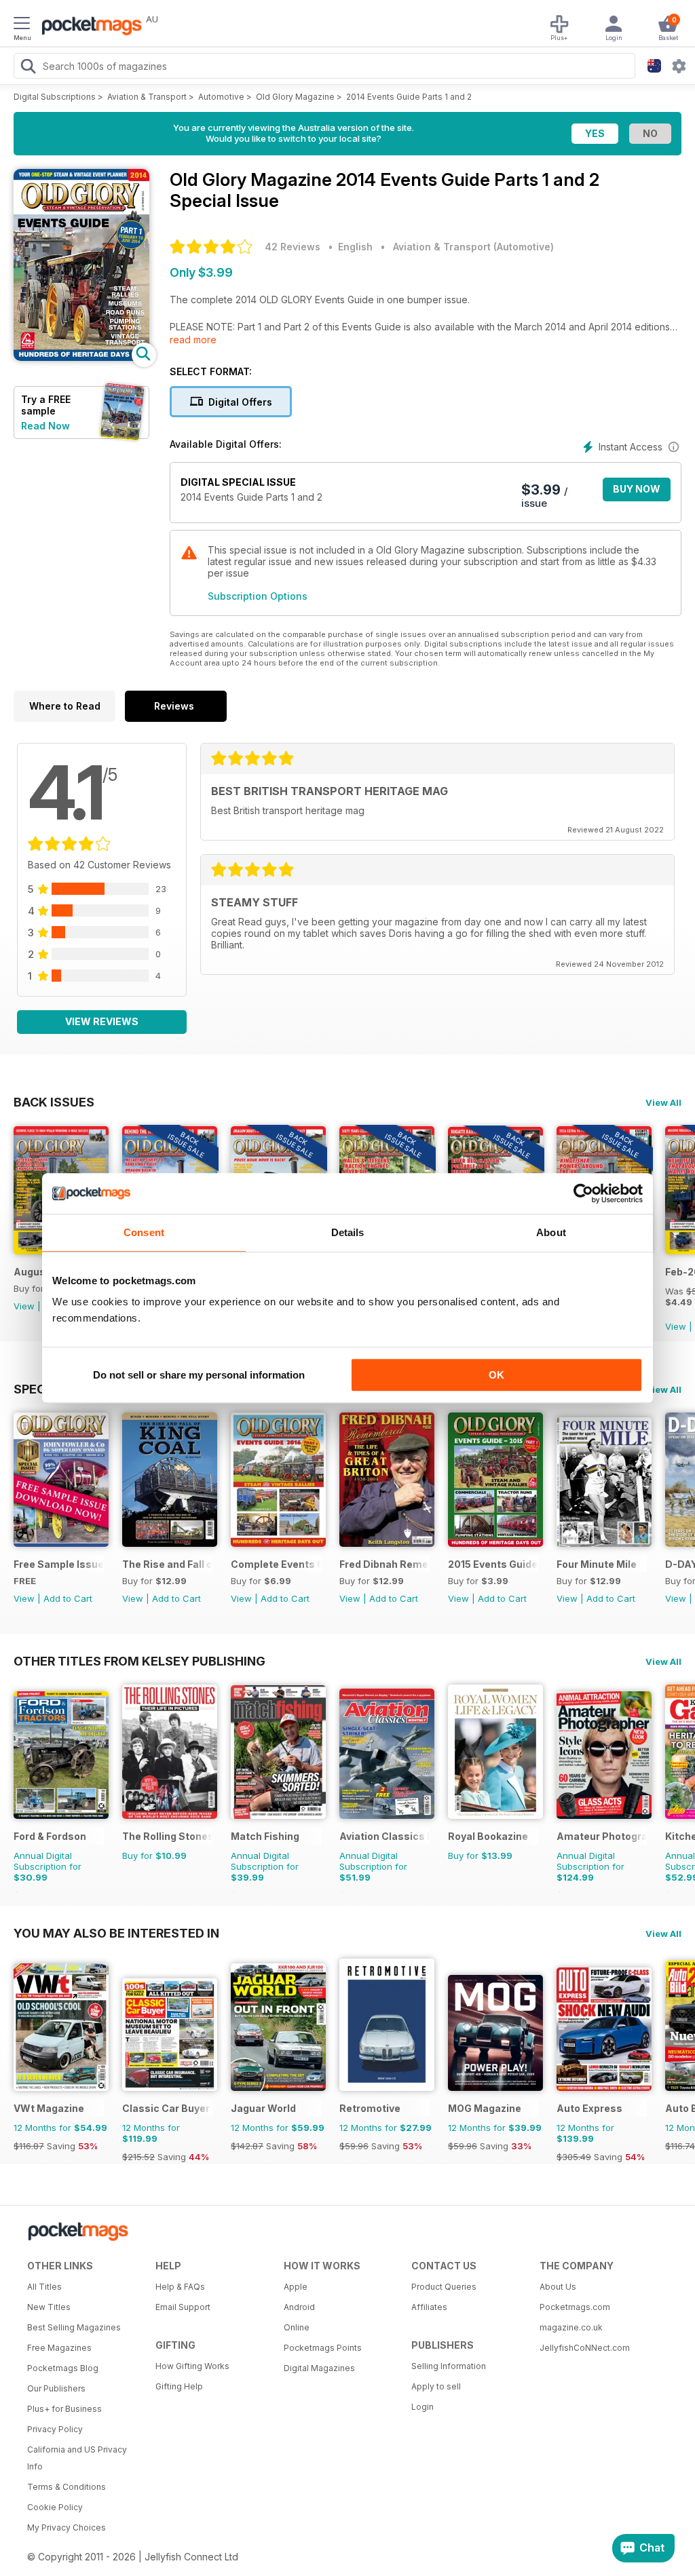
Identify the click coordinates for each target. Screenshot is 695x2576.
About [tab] (551, 1232)
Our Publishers (56, 2388)
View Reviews (102, 1021)
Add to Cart (68, 1598)
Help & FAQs (180, 2287)
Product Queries (444, 2287)
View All (663, 1102)
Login (422, 2407)
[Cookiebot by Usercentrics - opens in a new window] (583, 1193)
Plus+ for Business (64, 2409)
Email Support (183, 2307)
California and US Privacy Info (77, 2458)
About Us (558, 2287)
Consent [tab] (144, 1232)
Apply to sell (436, 2386)
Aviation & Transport (147, 97)
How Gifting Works (192, 2366)
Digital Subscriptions (55, 97)
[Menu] (22, 25)
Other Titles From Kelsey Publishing (139, 1661)
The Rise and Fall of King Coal (167, 1564)
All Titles (44, 2287)
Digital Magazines (319, 2368)
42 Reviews (293, 247)
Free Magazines (59, 2348)
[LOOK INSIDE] (81, 357)
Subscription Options (258, 596)
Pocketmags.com (575, 2307)
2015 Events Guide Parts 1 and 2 (493, 1564)
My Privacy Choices (67, 2527)
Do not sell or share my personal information (199, 1375)
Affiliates (429, 2307)
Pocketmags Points (323, 2348)
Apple (296, 2287)
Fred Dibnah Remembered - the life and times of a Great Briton (384, 1564)
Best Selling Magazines (74, 2327)
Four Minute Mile (597, 1564)
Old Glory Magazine (295, 97)
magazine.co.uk (571, 2327)
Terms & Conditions (67, 2487)
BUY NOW (637, 489)
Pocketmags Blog (63, 2368)
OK (496, 1375)
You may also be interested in (116, 1933)
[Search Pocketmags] (28, 68)
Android (299, 2307)
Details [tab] (348, 1232)
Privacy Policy (55, 2429)
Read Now (45, 426)
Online (297, 2327)
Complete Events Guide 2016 (276, 1564)
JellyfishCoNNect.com (585, 2348)
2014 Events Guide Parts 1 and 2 (409, 97)
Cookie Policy (55, 2507)
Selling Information (449, 2366)
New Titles (49, 2307)
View (24, 1306)
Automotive (221, 97)
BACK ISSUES (54, 1102)
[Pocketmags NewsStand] (88, 27)
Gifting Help (179, 2386)
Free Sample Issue (59, 1564)
